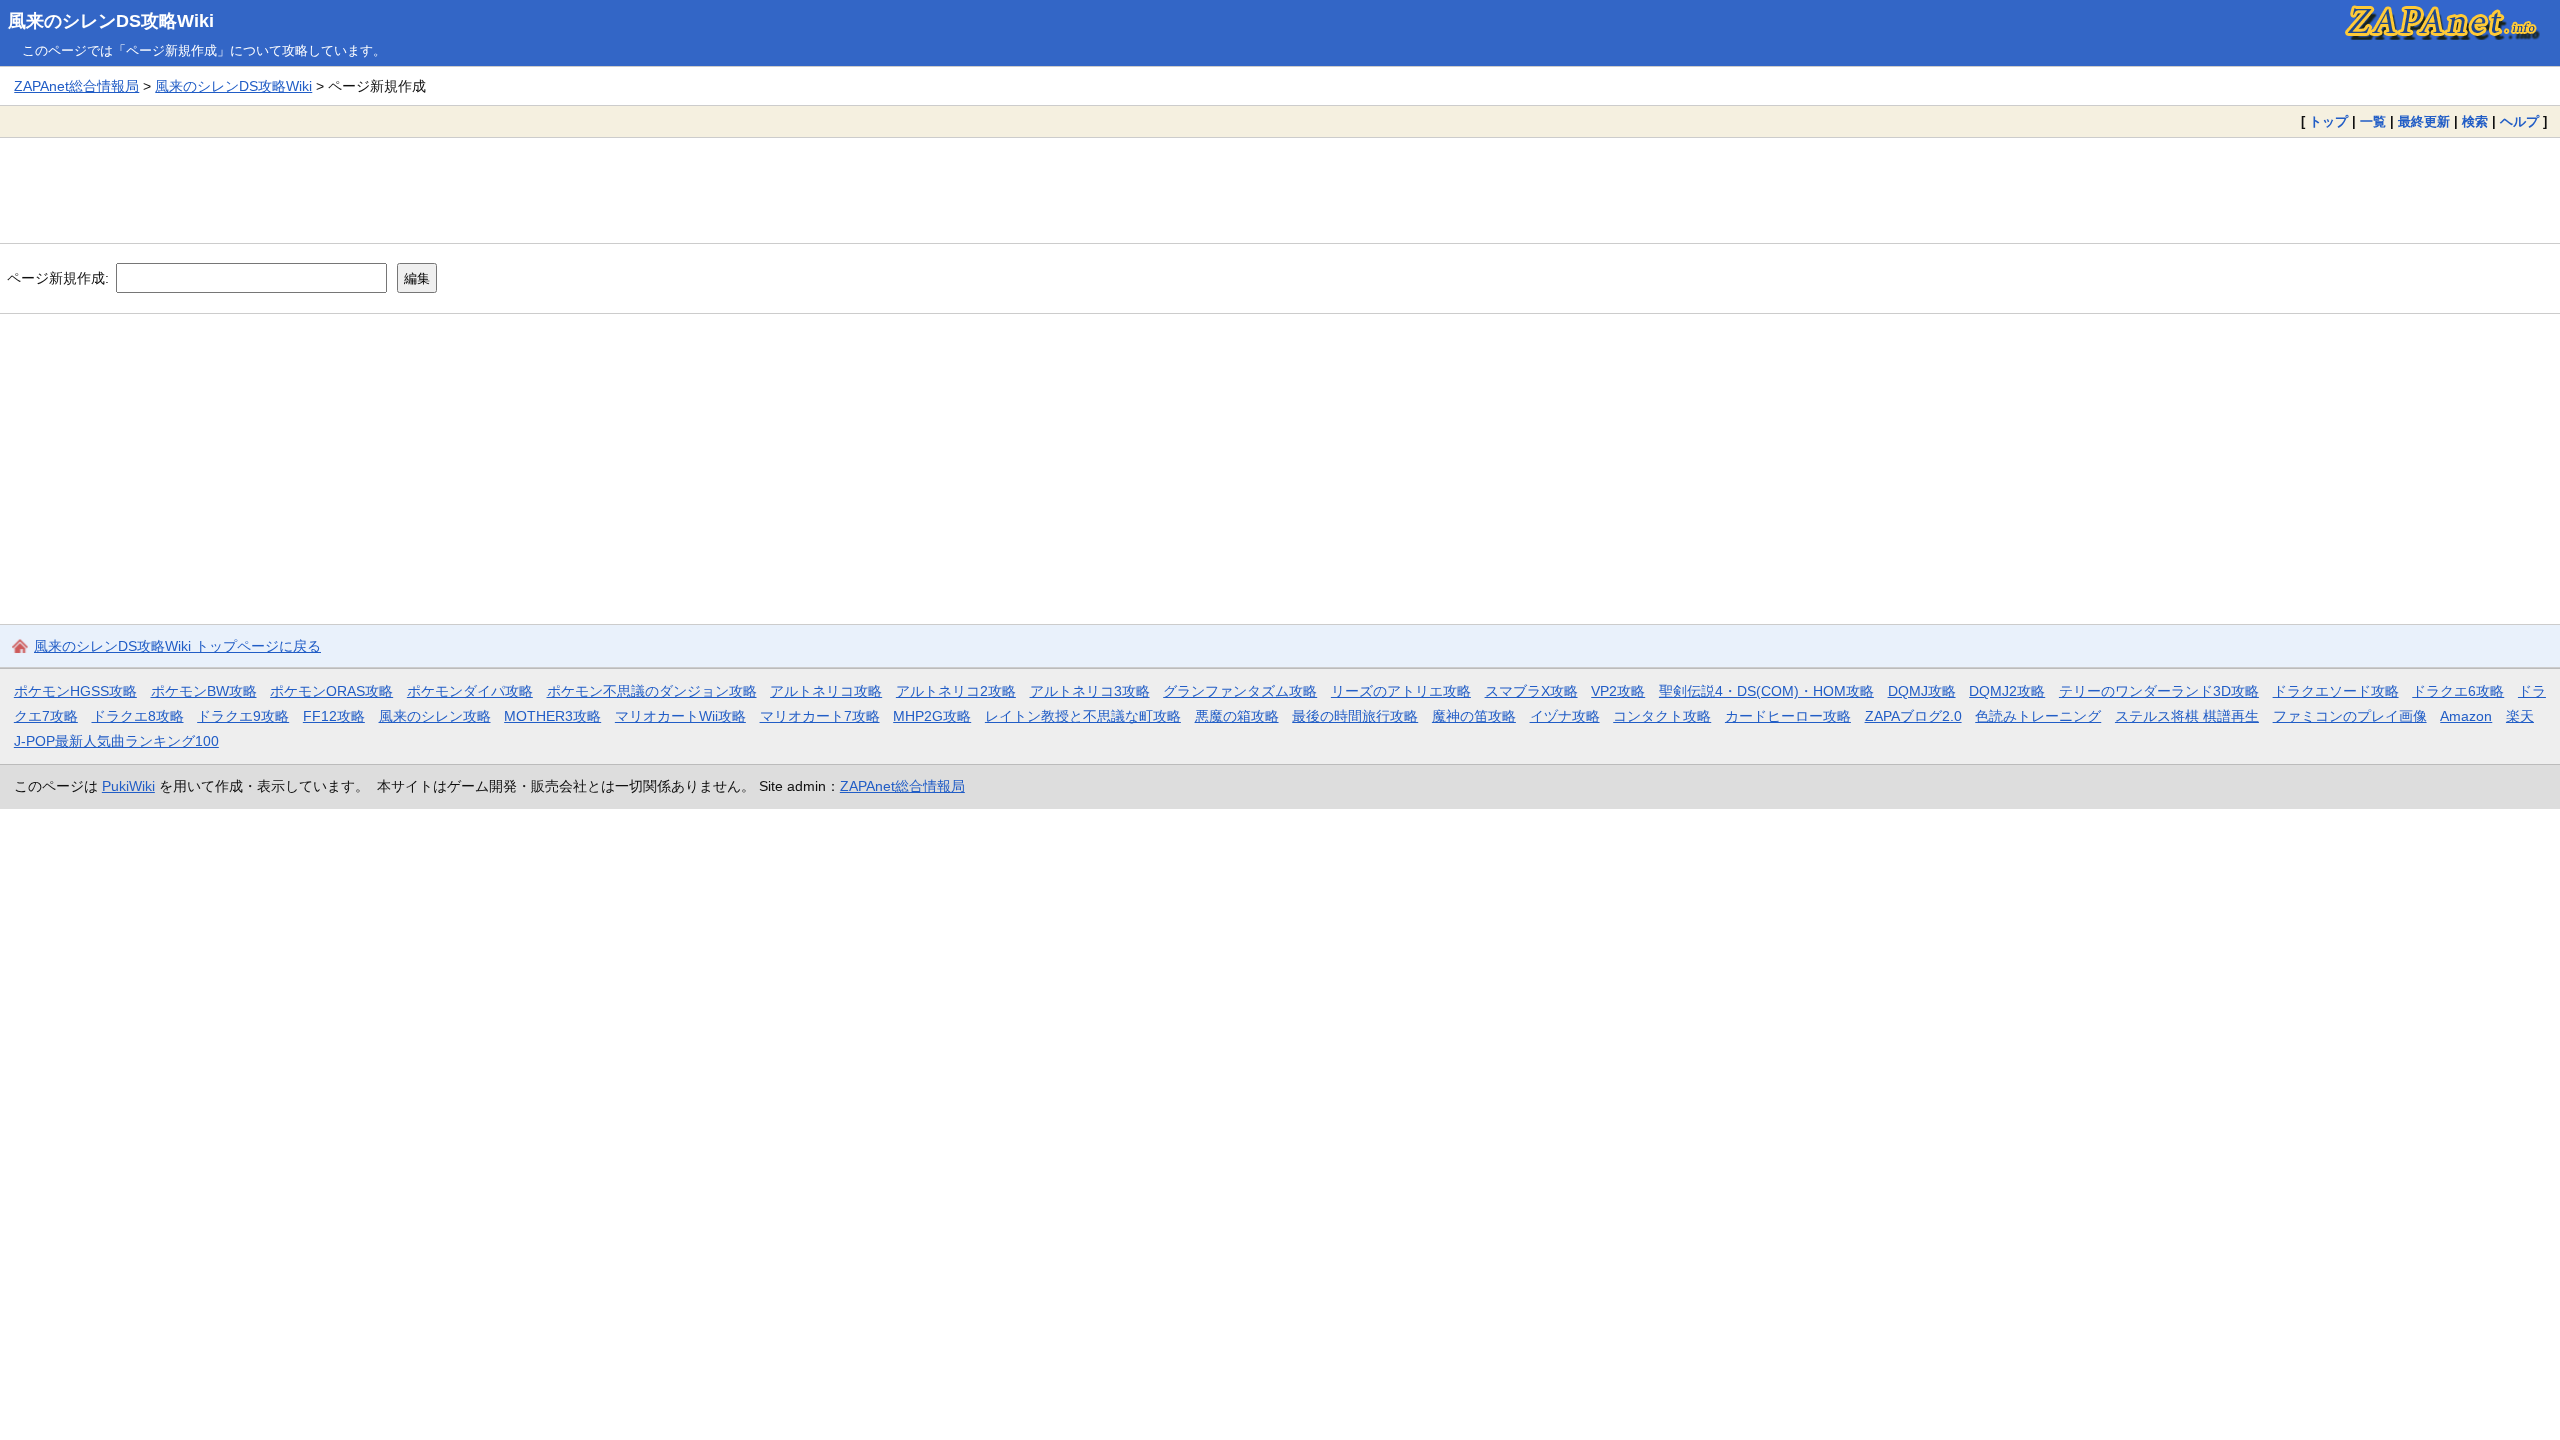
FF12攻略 (334, 716)
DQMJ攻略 (1922, 691)
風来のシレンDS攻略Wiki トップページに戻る (177, 646)
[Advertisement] (1280, 190)
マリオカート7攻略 (820, 716)
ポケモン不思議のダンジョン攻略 (652, 691)
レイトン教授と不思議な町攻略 (1083, 716)
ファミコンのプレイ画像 (2350, 716)
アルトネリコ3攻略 (1090, 691)
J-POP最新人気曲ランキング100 (116, 741)
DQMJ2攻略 (2007, 691)
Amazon (2466, 716)
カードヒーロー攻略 (1788, 716)
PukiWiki (128, 786)
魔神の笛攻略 (1474, 716)
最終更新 (2424, 121)
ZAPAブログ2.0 (1913, 716)
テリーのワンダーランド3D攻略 (2159, 691)
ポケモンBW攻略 (204, 691)
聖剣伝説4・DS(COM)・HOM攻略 (1766, 691)
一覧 (2373, 121)
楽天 (2520, 716)
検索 (2475, 121)
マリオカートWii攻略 (680, 716)
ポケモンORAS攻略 (331, 691)
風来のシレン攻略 (435, 716)
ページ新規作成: (58, 278)
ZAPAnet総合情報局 (76, 86)
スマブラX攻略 (1531, 691)
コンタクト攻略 (1662, 716)
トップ (2328, 121)
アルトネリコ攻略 (826, 691)
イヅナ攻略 (1565, 716)
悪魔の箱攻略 (1237, 716)
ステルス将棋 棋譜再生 (2187, 716)
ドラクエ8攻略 (138, 716)
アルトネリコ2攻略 (956, 691)
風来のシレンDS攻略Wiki (111, 21)
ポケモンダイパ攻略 (470, 691)
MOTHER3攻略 (552, 716)
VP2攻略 (1618, 691)
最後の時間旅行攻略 (1355, 716)
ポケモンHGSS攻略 (75, 691)
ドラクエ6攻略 (2458, 691)
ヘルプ (2519, 121)
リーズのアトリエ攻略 (1401, 691)
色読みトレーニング (2038, 716)
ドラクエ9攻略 (243, 716)
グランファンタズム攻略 (1240, 691)
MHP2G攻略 (932, 716)
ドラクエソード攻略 (2336, 691)
